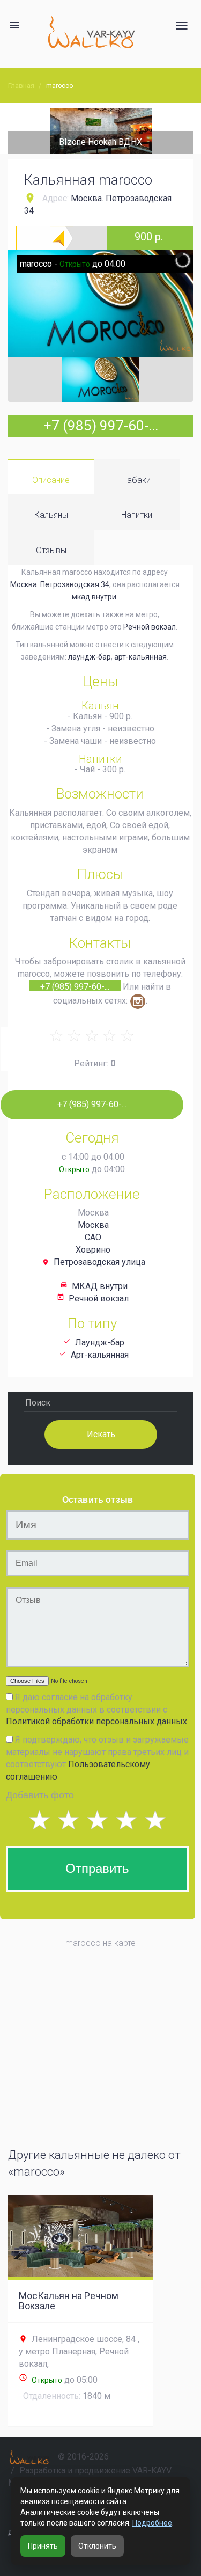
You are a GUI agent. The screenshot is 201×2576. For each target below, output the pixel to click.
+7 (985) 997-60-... (101, 426)
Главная (21, 86)
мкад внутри (94, 597)
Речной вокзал (150, 627)
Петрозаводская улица (99, 1262)
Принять (43, 2546)
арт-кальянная (140, 657)
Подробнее (152, 2523)
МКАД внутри (100, 1286)
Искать (100, 1434)
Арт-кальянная (100, 1355)
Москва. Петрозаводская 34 (60, 584)
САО (93, 1237)
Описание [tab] (51, 480)
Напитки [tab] (137, 515)
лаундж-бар (90, 657)
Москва (93, 1225)
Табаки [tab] (137, 480)
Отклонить (97, 2546)
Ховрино (93, 1250)
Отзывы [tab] (51, 550)
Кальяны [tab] (51, 515)
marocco (59, 86)
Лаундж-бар (100, 1342)
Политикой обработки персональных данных (96, 1721)
